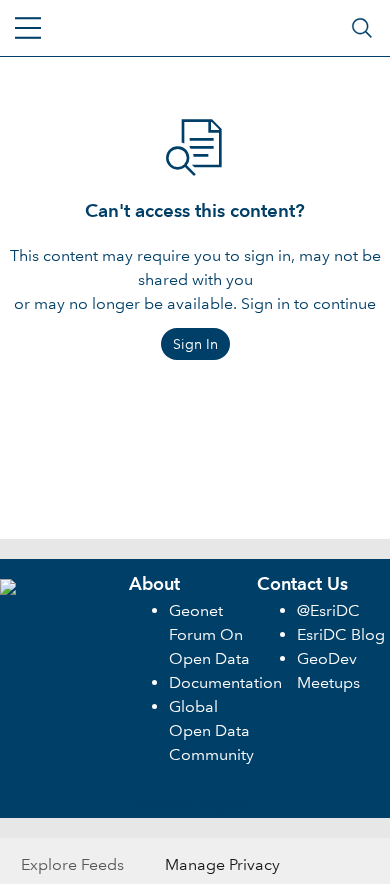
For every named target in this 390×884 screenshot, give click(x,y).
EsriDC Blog (341, 634)
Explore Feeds (72, 864)
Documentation (225, 682)
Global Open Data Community (211, 730)
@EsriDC (328, 610)
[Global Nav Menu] (28, 28)
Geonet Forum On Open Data (209, 634)
